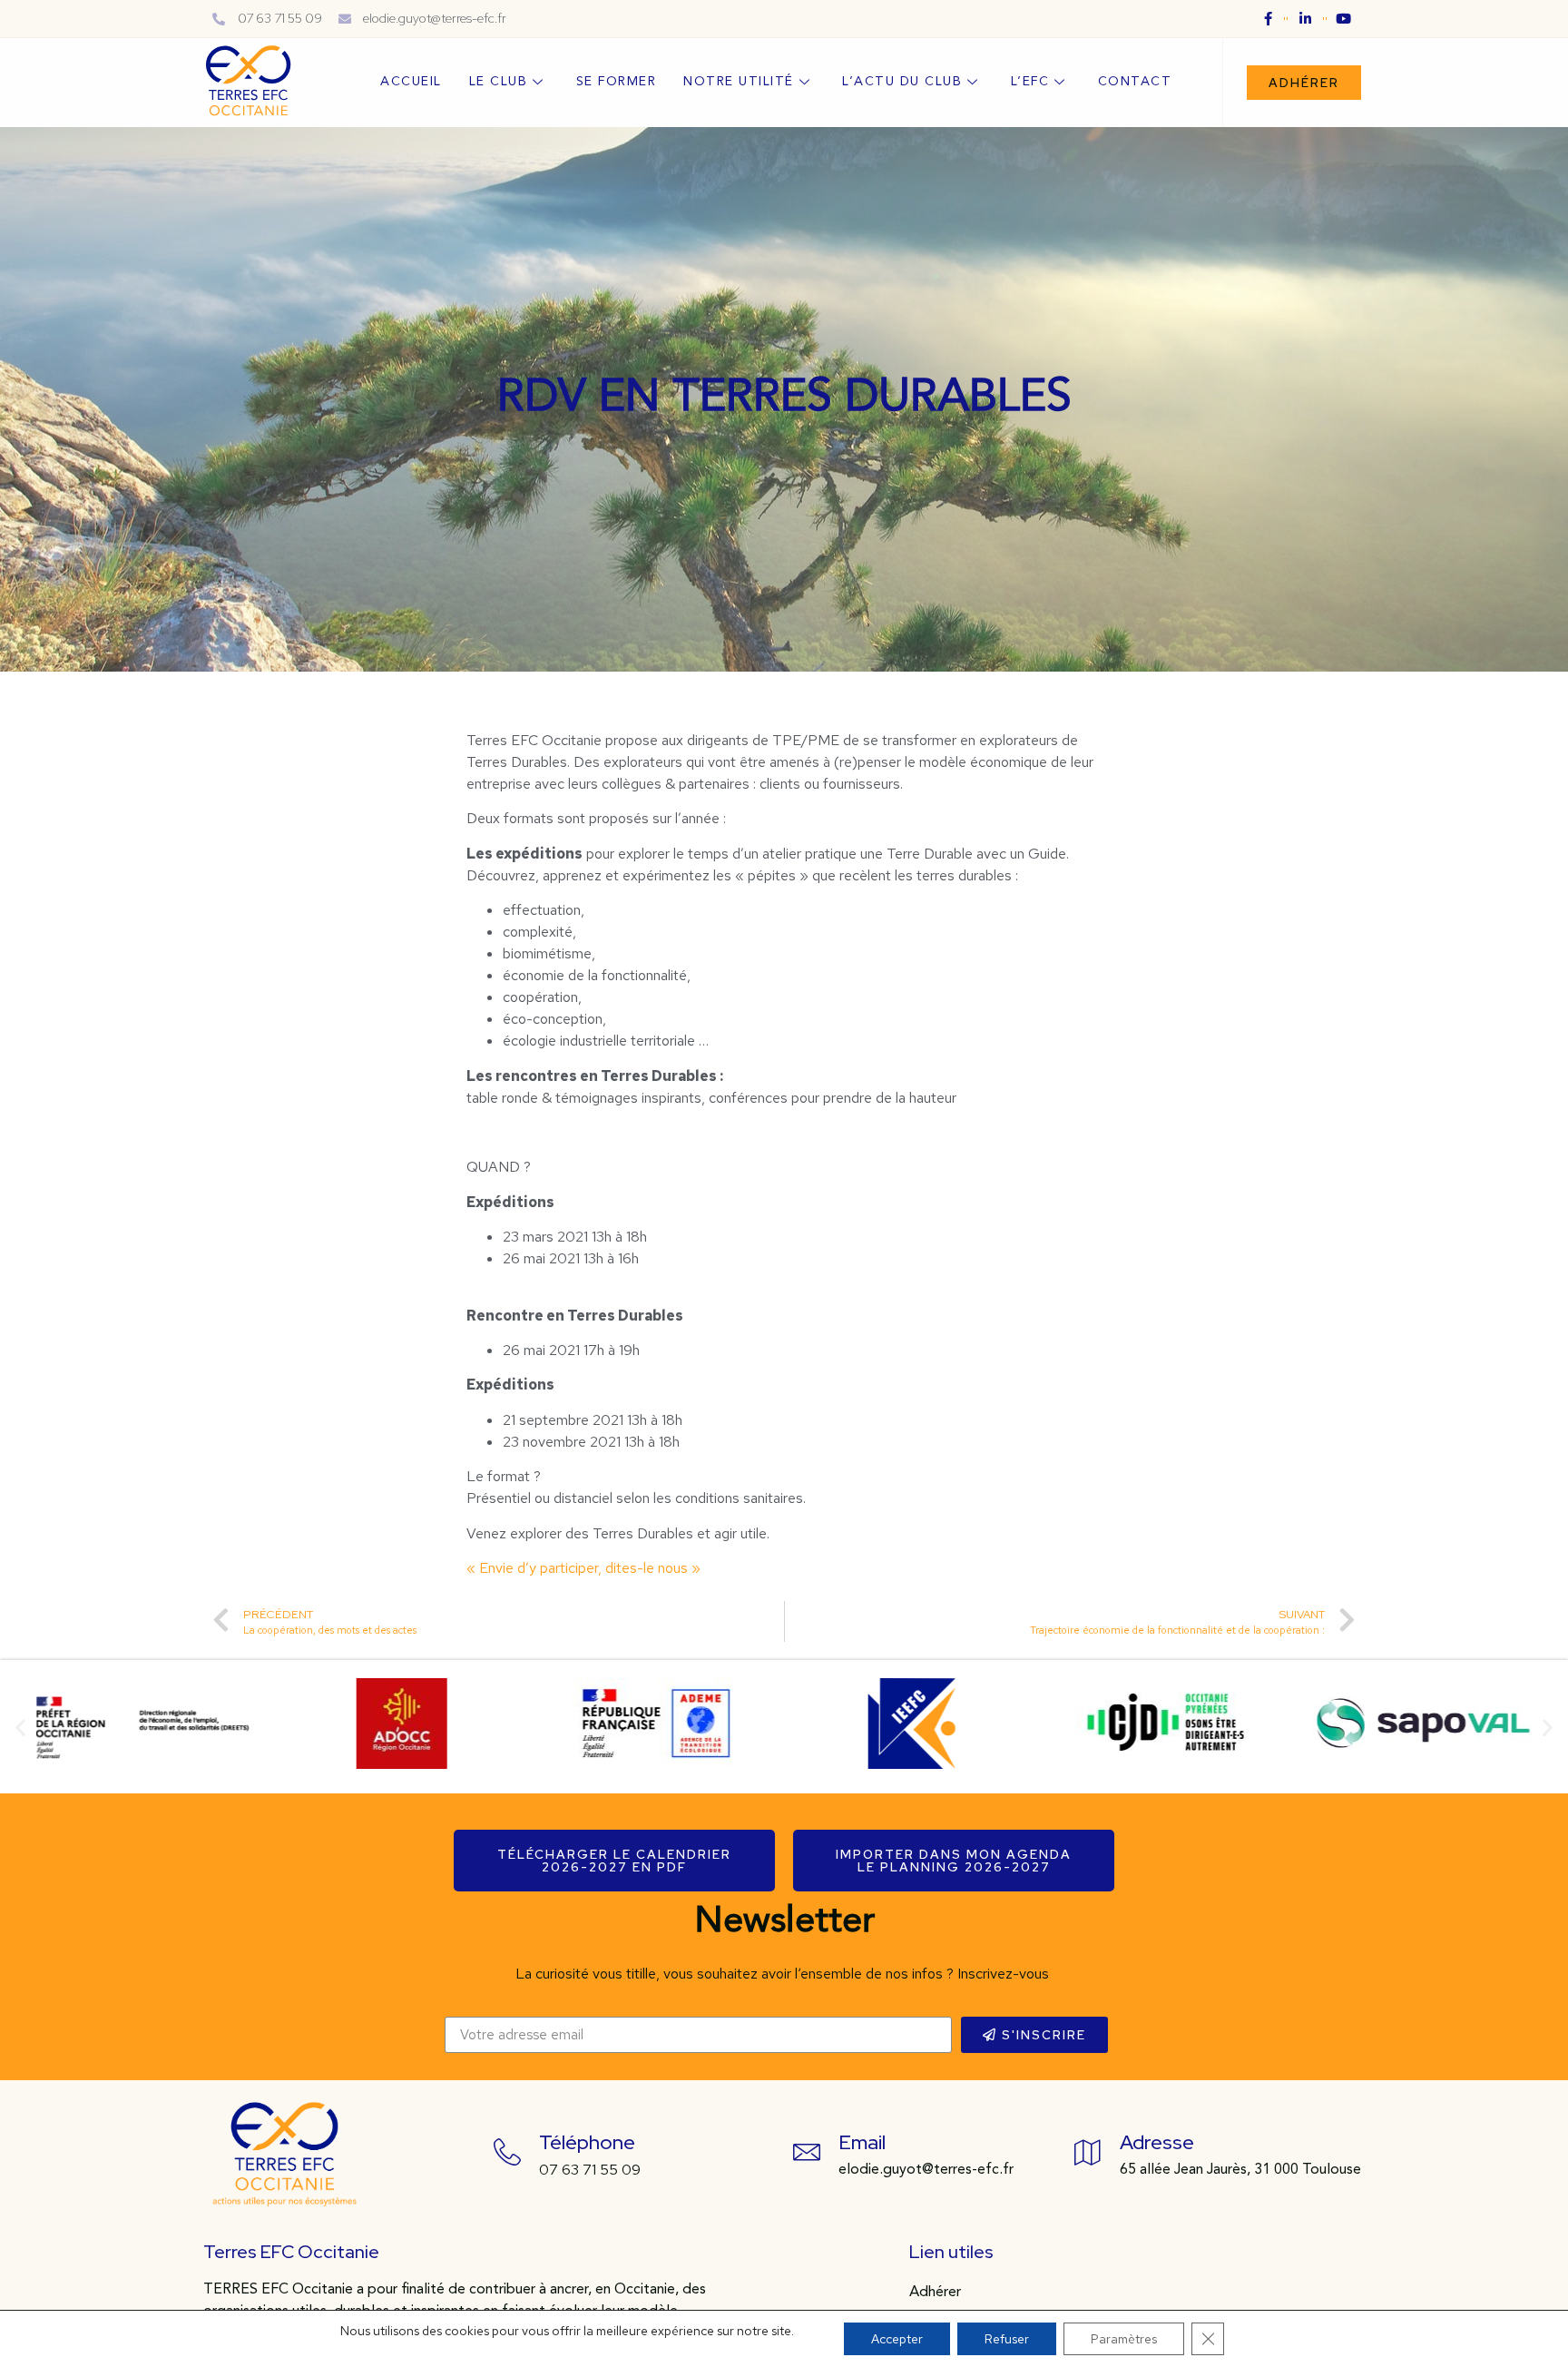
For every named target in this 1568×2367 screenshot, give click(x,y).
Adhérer (935, 2293)
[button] (1304, 83)
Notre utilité (739, 82)
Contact (1135, 82)
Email (862, 2142)
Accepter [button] (897, 2339)
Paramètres (1124, 2339)
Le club (499, 82)
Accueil (411, 82)
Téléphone (587, 2142)
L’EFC (1030, 82)
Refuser (1007, 2339)
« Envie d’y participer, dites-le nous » (583, 1568)
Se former (617, 82)
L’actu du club (902, 82)
